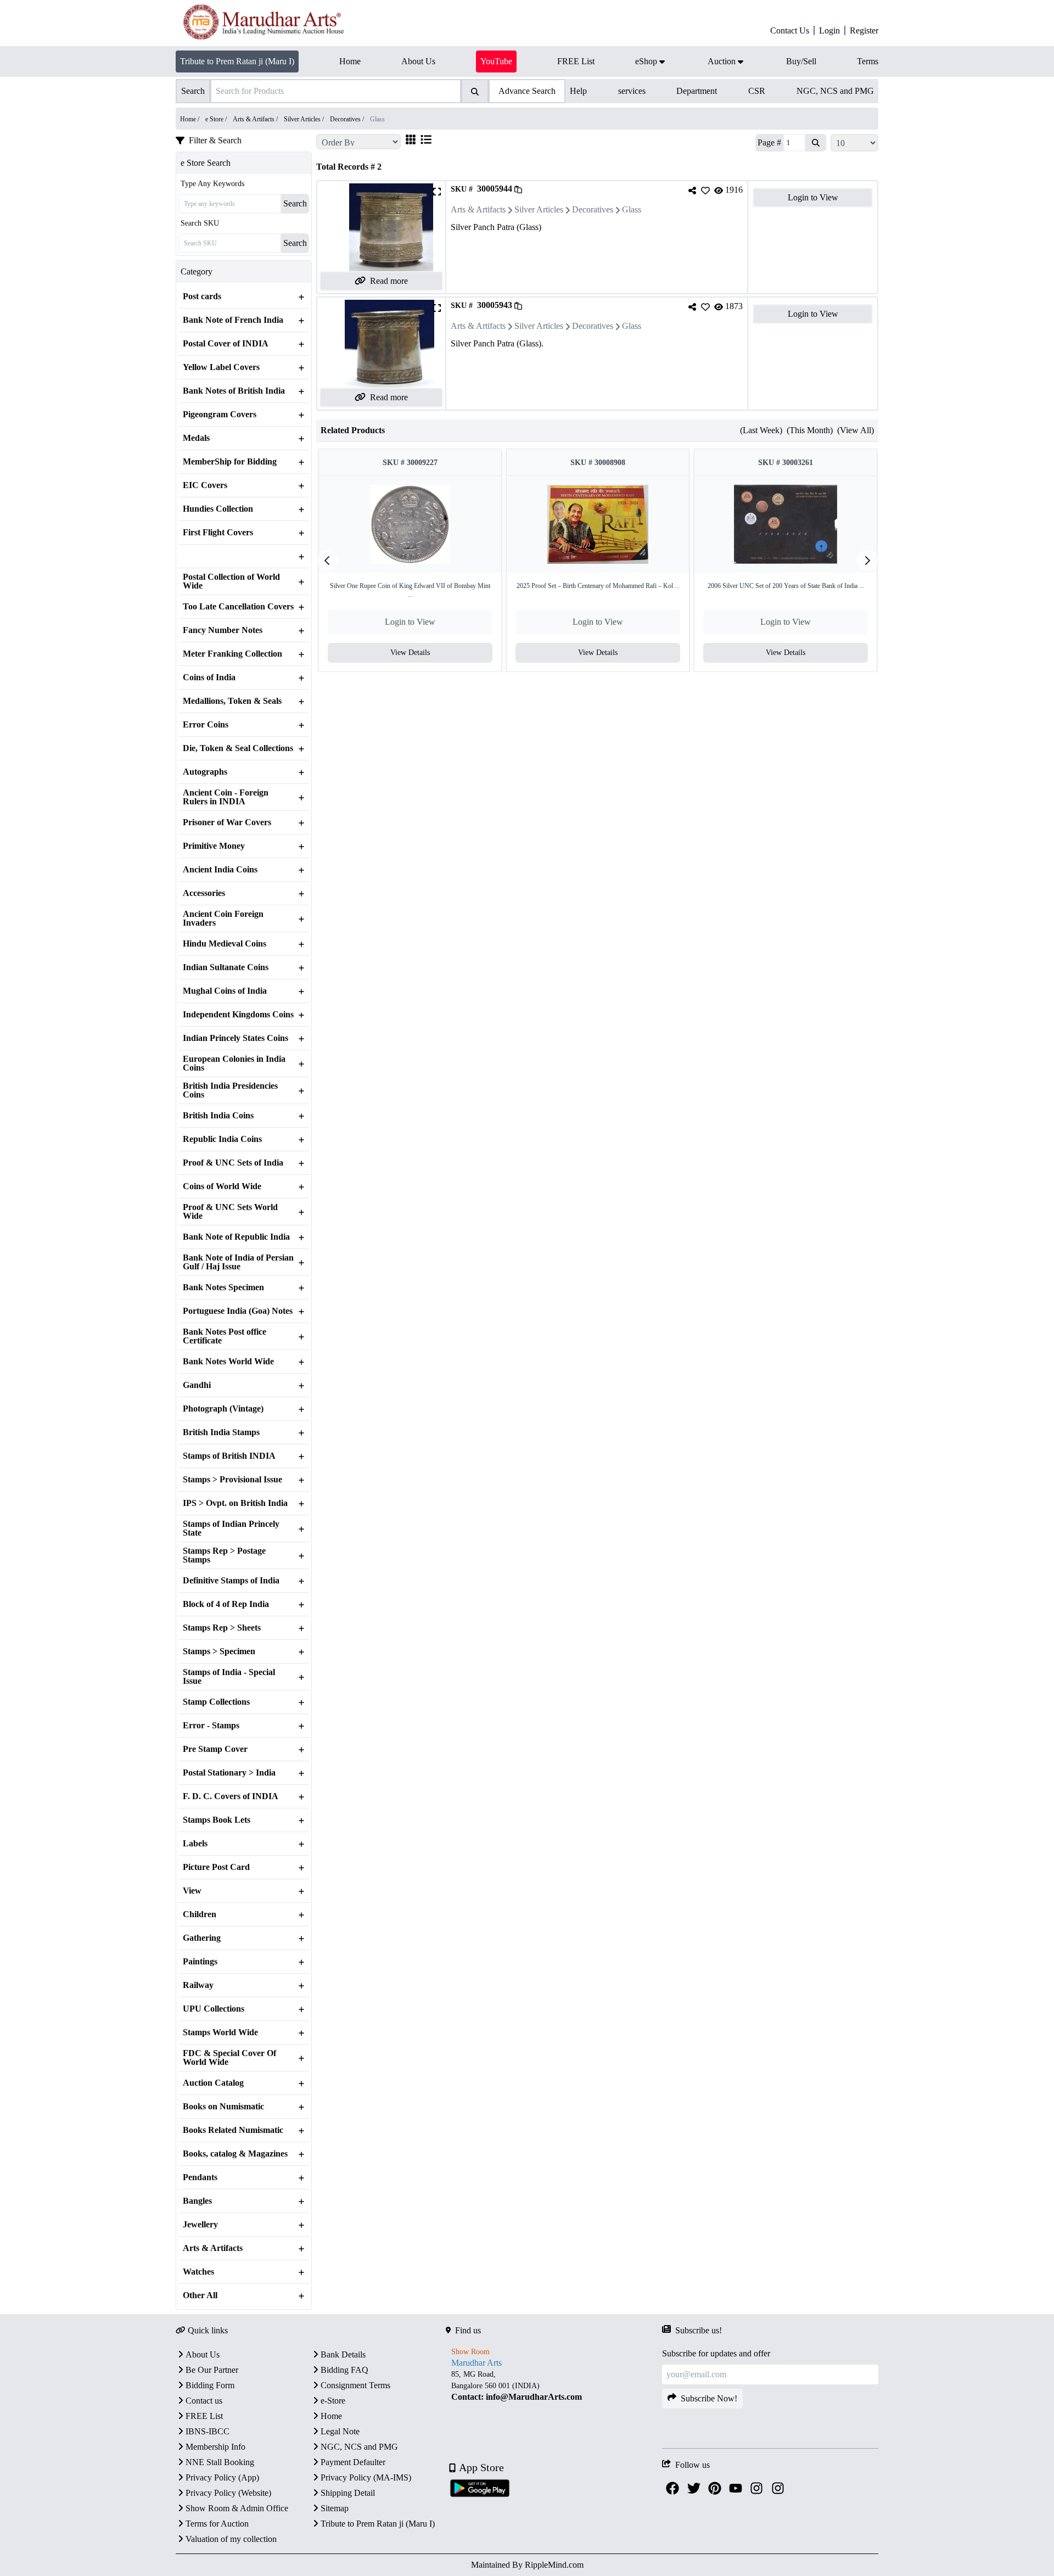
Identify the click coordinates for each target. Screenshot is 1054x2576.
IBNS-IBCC (208, 2431)
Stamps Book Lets (217, 1820)
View (192, 1891)
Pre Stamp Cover (215, 1749)
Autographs (205, 772)
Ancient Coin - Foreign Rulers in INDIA (226, 797)
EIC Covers (205, 485)
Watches (198, 2272)
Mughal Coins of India (225, 991)
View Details (410, 653)
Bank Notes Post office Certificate (225, 1336)
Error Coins (206, 725)
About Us (203, 2354)
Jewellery (200, 2225)
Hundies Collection (218, 509)
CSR (757, 91)
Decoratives (593, 209)
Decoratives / (348, 119)
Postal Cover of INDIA (226, 344)
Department (697, 91)
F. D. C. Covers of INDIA (231, 1796)
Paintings (200, 1962)
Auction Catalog (213, 2083)
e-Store (333, 2401)
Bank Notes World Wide (228, 1362)
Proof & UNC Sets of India (233, 1163)
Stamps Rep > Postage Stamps (224, 1555)
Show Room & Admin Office (237, 2508)
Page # (769, 142)
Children (200, 1914)
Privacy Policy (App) (222, 2477)
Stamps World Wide (220, 2032)
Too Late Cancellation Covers (238, 607)
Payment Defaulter (353, 2462)
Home (331, 2416)
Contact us (204, 2401)
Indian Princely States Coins (236, 1038)
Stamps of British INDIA (229, 1456)
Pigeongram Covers (220, 415)
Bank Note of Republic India (236, 1237)
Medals (196, 438)
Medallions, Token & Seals (232, 701)
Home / (190, 119)
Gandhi (197, 1385)
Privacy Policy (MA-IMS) (366, 2477)
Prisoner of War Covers (227, 822)
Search (295, 203)
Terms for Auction (217, 2524)
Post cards (202, 296)
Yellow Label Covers (221, 367)
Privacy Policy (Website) (228, 2493)
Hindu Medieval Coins (225, 944)
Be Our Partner (212, 2370)
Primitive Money (214, 846)
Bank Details (343, 2354)
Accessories (204, 893)
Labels (195, 1844)
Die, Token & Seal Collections (238, 748)
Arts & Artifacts (213, 2248)
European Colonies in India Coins (234, 1063)
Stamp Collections (216, 1702)
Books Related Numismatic (233, 2130)
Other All (200, 2295)
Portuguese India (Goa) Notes (238, 1311)
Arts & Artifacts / (256, 119)
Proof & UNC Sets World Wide (230, 1212)
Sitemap (335, 2508)
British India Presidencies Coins (230, 1090)
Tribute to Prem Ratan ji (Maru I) (237, 61)
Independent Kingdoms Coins (238, 1015)
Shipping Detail (348, 2493)
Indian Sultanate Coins (226, 967)
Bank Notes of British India (234, 391)
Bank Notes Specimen (223, 1287)
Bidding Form (210, 2385)
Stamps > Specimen (219, 1651)
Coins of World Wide (222, 1186)
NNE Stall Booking (220, 2462)
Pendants (200, 2177)
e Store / (217, 119)
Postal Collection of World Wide (231, 581)
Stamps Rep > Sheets (222, 1628)
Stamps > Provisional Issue (232, 1480)
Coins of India (209, 677)
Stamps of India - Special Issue (229, 1677)
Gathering (202, 1938)
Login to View (813, 197)
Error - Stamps (211, 1726)
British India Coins (218, 1116)
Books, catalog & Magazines (235, 2154)
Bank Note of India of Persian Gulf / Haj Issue (238, 1262)
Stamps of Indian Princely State (231, 1528)
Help (578, 91)
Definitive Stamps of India (231, 1581)
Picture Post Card (216, 1867)
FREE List (204, 2416)
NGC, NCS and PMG (835, 91)
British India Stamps (221, 1432)
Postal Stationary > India (229, 1773)
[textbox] (554, 2386)
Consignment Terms (355, 2385)
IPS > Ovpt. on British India (235, 1503)
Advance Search (527, 91)
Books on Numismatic (223, 2107)
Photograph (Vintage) (223, 1409)
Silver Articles (539, 209)
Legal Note (340, 2431)
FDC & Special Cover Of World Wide (229, 2058)
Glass (632, 209)
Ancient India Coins (220, 870)
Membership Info (215, 2447)
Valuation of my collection (231, 2539)
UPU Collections (214, 2009)
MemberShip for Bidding (230, 462)
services (632, 91)
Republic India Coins (222, 1139)
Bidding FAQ (344, 2370)
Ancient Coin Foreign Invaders (223, 919)
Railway (198, 1985)
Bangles (197, 2201)
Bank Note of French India (233, 320)
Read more (389, 281)
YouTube (496, 61)
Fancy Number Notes (223, 630)
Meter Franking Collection (232, 654)
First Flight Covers (218, 533)
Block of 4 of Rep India (226, 1604)
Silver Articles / (305, 119)
